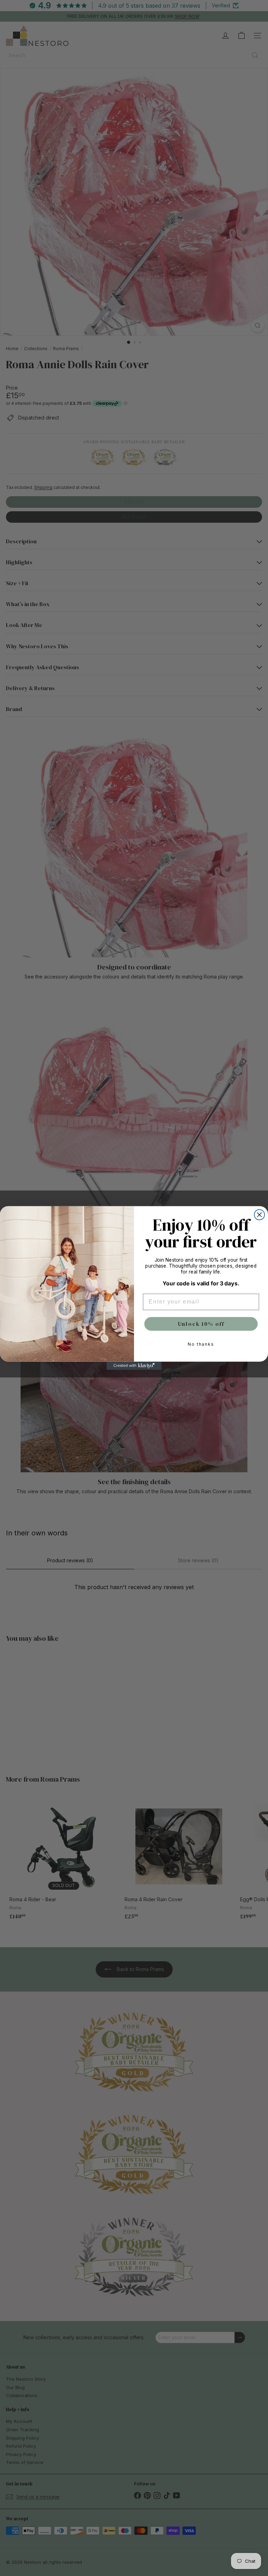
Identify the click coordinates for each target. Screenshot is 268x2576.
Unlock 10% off (201, 1324)
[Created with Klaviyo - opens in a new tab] (134, 1366)
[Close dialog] (260, 1215)
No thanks (201, 1344)
